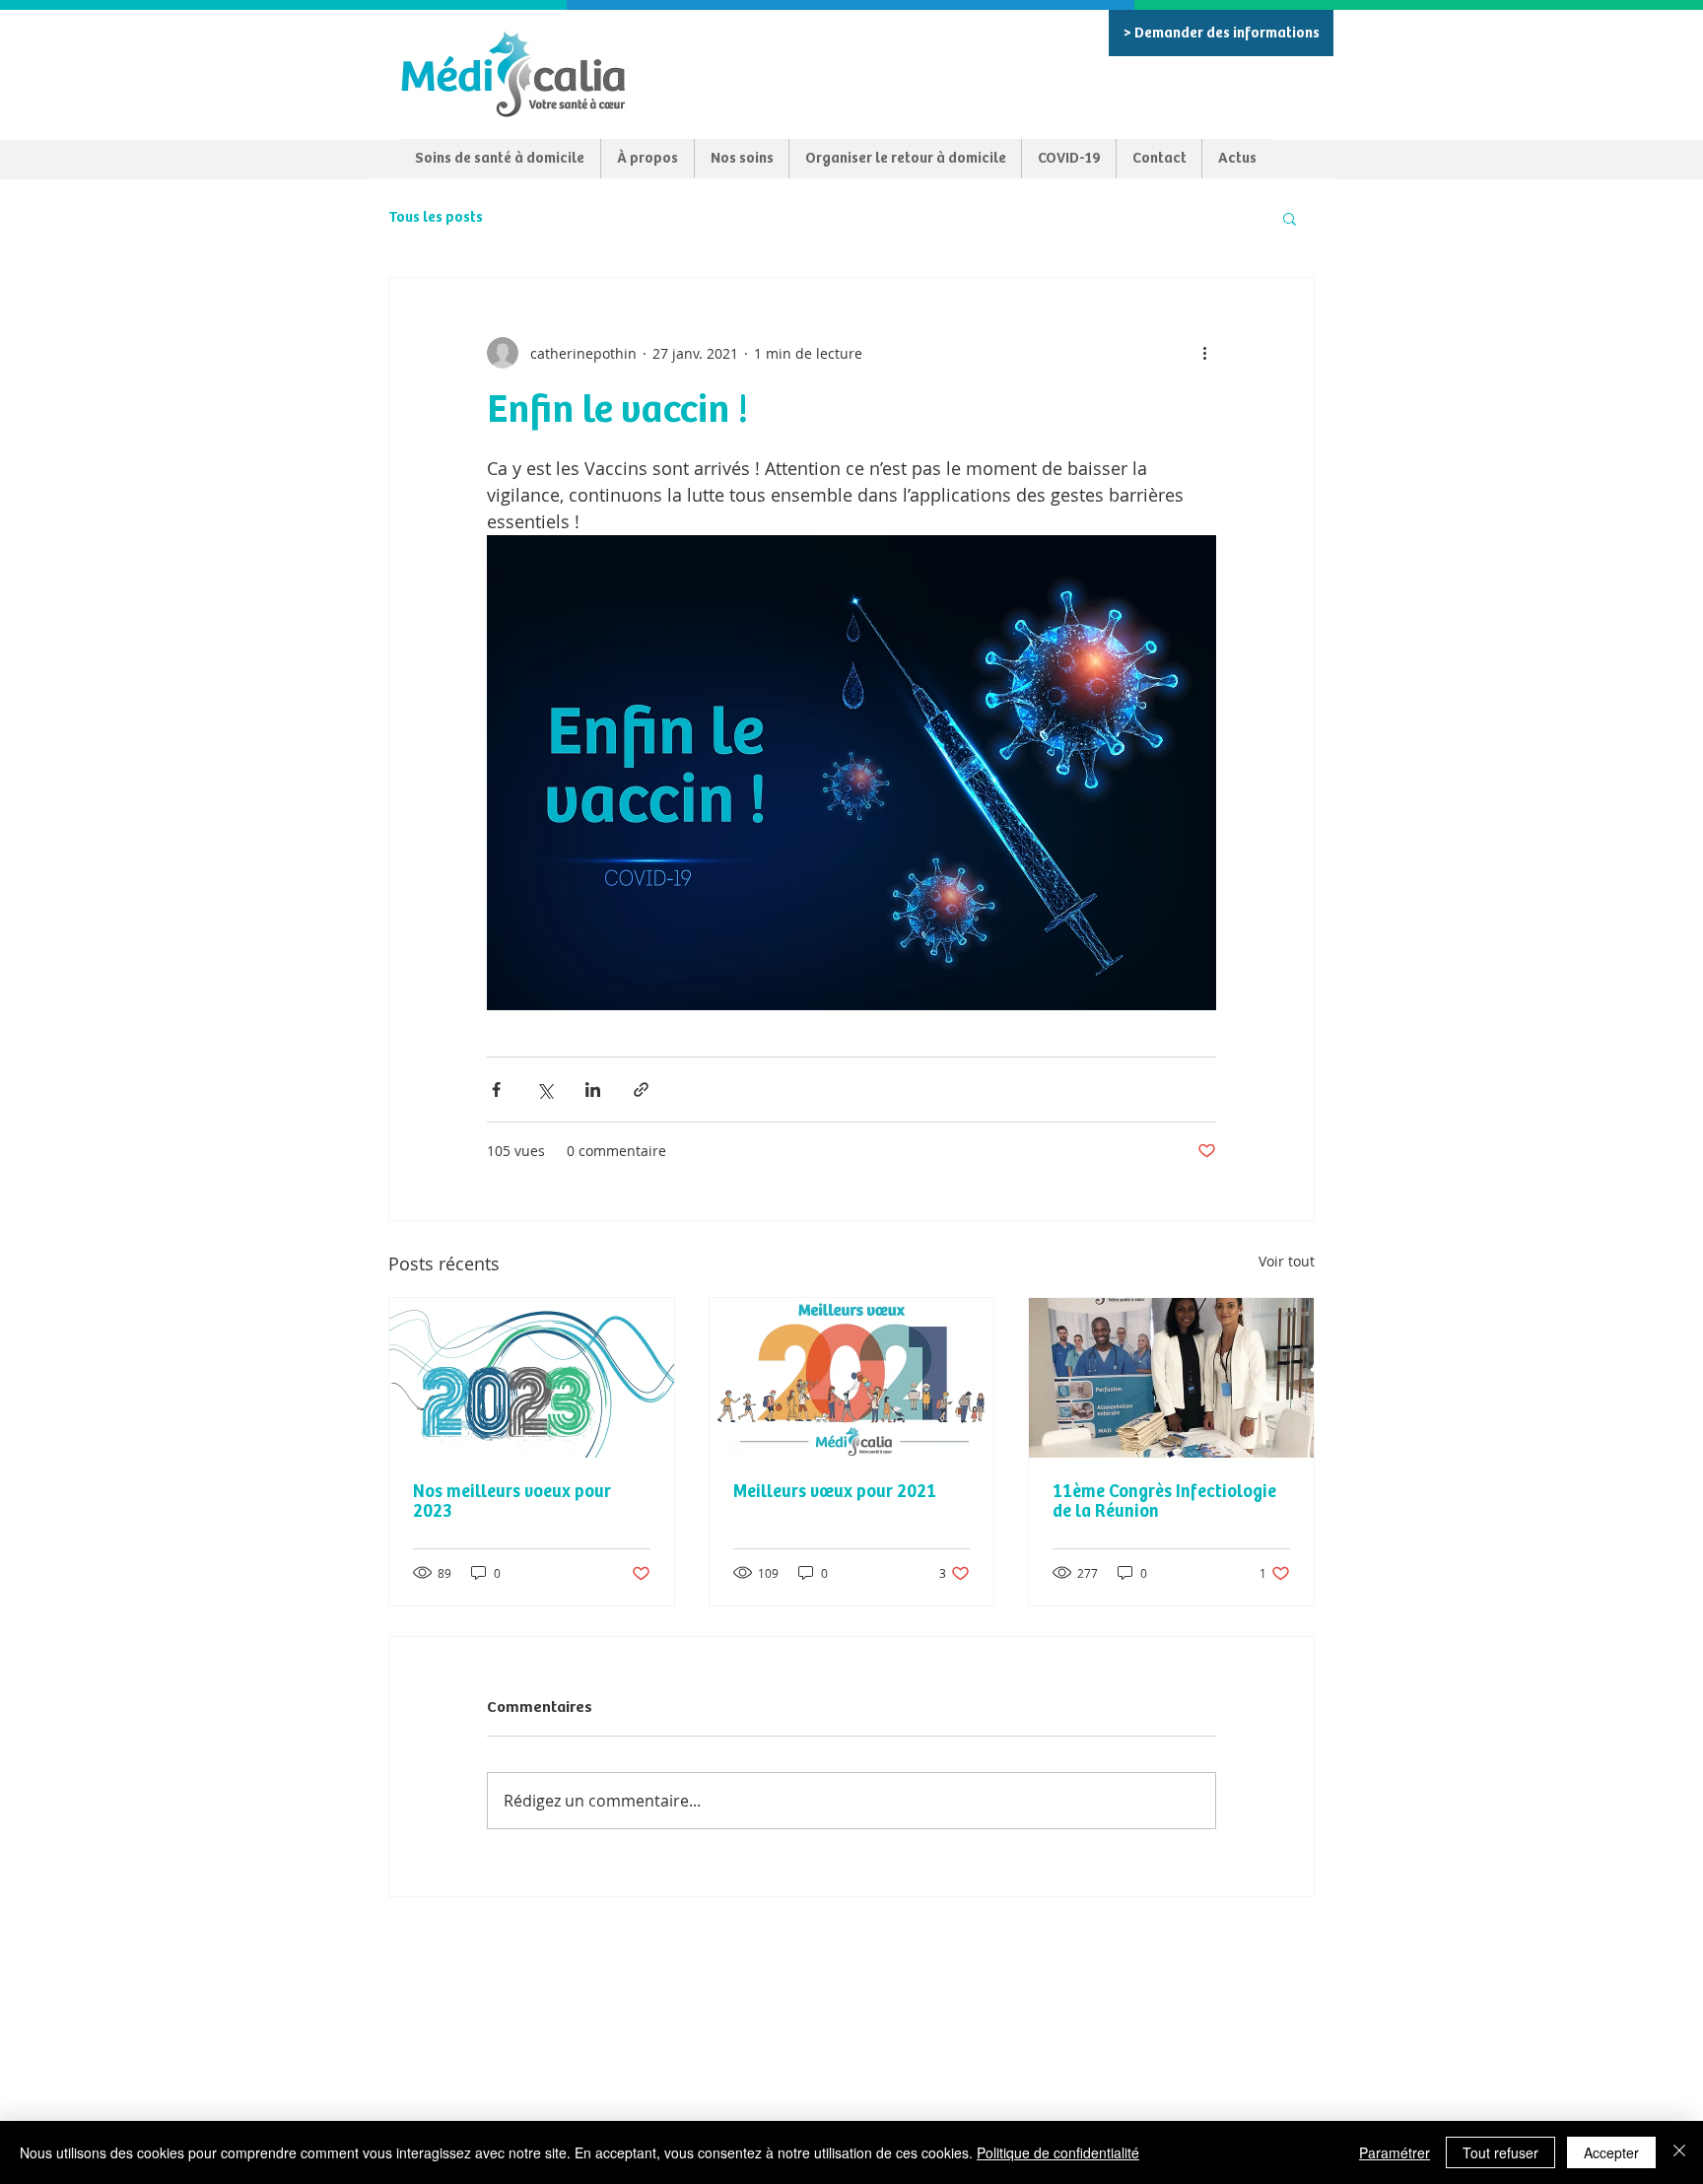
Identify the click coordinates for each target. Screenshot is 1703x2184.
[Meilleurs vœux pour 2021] (852, 1378)
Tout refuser (1500, 2152)
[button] (1290, 218)
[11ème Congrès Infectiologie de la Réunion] (1171, 1378)
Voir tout (1287, 1261)
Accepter (1611, 2152)
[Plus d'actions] (1204, 353)
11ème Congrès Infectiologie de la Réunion (1164, 1502)
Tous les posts (436, 217)
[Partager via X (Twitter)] (545, 1090)
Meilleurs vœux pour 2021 (835, 1492)
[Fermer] (1679, 2152)
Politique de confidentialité (1058, 2152)
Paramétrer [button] (1395, 2152)
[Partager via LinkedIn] (593, 1090)
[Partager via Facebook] (496, 1090)
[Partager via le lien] (641, 1090)
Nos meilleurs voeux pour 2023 (512, 1502)
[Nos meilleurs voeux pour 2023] (532, 1378)
